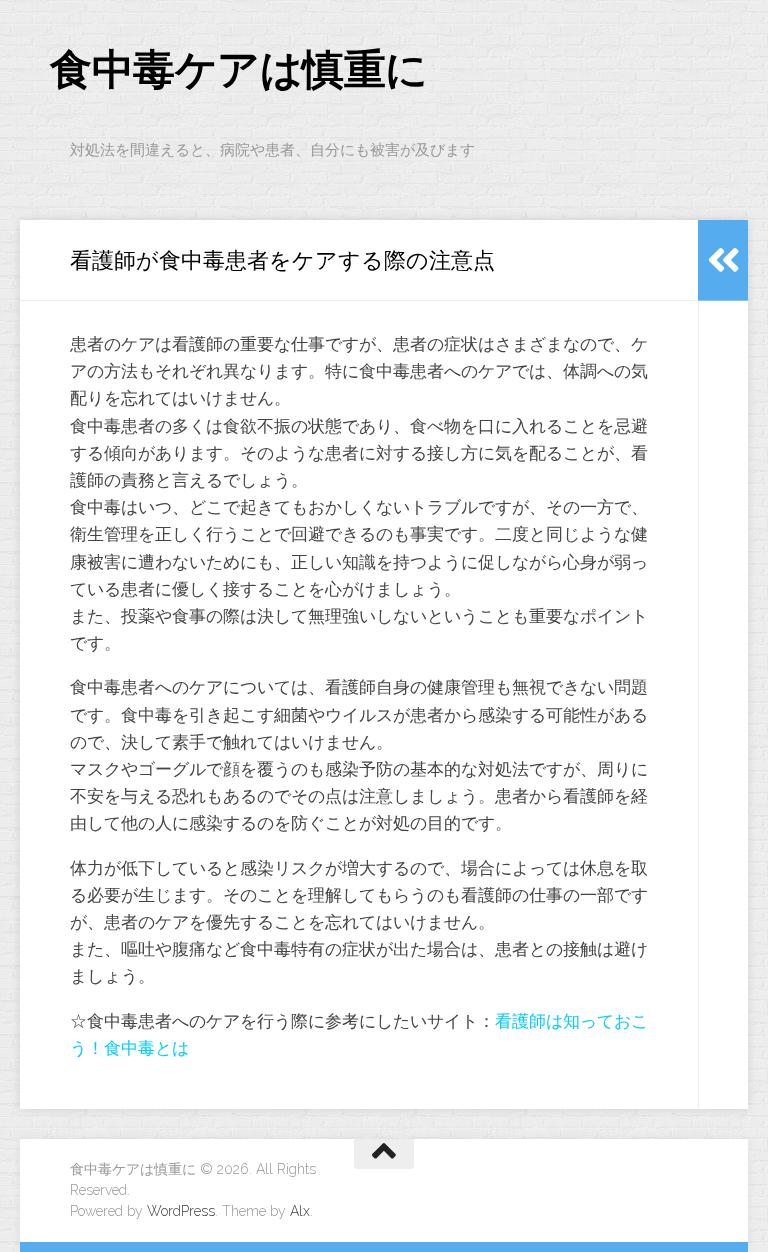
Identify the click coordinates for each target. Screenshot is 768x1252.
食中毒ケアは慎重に (239, 69)
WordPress (181, 1211)
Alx (300, 1211)
